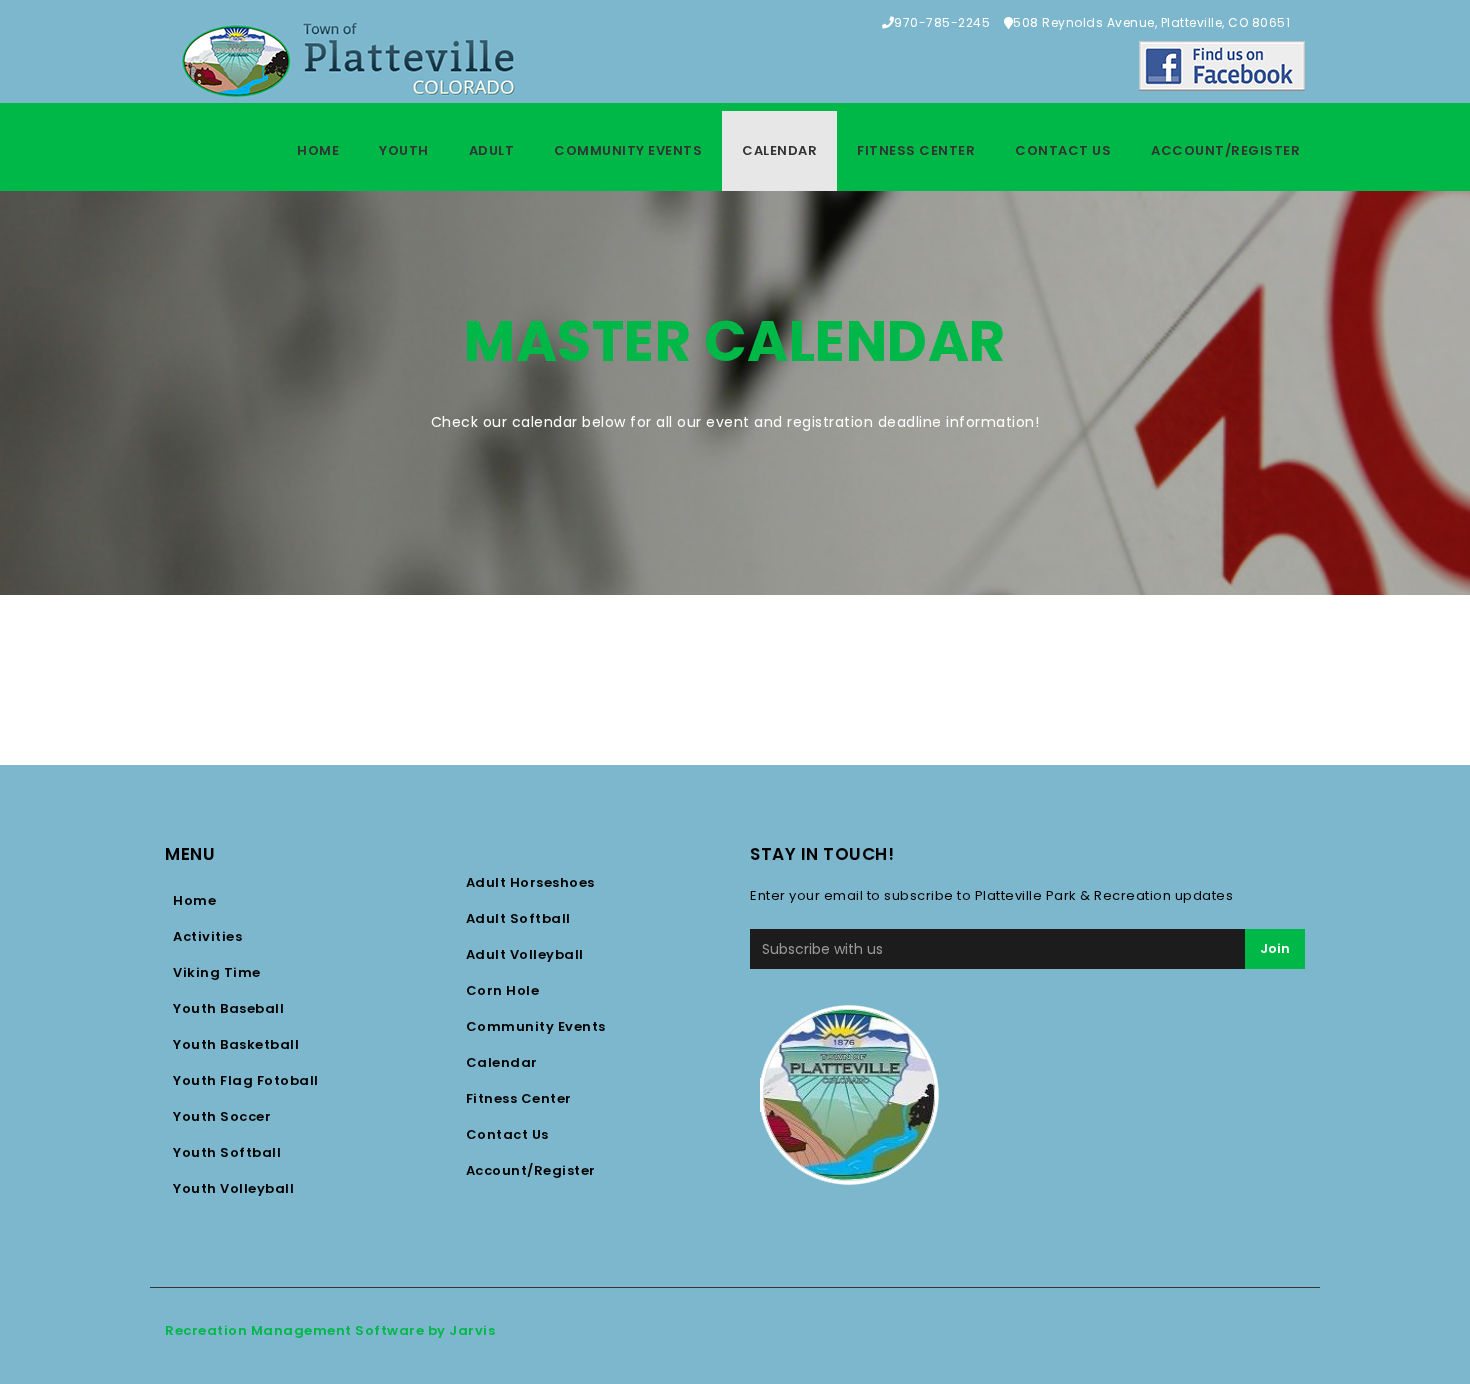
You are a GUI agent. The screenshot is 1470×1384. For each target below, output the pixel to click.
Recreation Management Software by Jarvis (330, 1330)
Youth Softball (227, 1152)
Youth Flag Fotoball (246, 1080)
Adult (492, 150)
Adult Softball (518, 918)
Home (318, 150)
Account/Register (1225, 150)
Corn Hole (503, 990)
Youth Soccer (222, 1116)
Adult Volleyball (525, 954)
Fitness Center (916, 150)
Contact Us (1063, 150)
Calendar (779, 150)
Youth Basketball (236, 1044)
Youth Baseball (228, 1008)
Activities (207, 936)
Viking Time (217, 972)
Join (1275, 948)
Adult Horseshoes (530, 882)
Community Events (628, 150)
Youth (404, 150)
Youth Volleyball (233, 1188)
